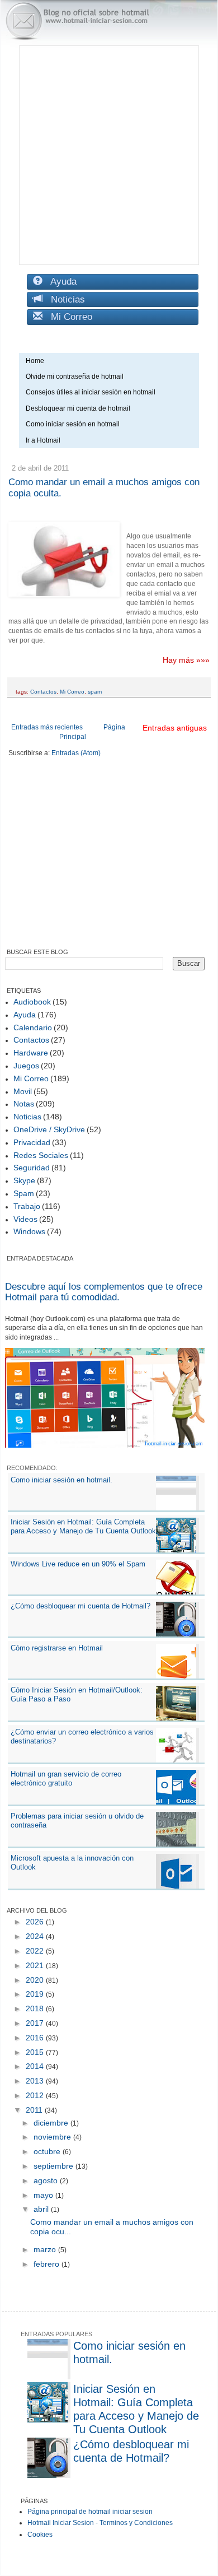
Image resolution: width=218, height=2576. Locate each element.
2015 (36, 2052)
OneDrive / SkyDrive (49, 1129)
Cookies (40, 2535)
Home (35, 361)
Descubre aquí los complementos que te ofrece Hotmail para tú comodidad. (104, 1292)
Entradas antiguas (175, 728)
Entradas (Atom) (76, 753)
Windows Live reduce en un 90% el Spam (78, 1564)
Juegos (26, 1066)
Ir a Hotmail (43, 440)
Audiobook (32, 1002)
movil (23, 1091)
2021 (36, 1965)
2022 (36, 1951)
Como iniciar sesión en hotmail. (61, 1480)
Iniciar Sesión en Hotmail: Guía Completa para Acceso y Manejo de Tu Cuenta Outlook (83, 1526)
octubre (48, 2151)
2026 (36, 1922)
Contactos (43, 692)
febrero (48, 2264)
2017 (36, 2023)
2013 (36, 2081)
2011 (35, 2110)
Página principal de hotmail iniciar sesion (90, 2512)
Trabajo (27, 1206)
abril (42, 2209)
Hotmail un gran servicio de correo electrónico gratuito (66, 1778)
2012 (36, 2095)
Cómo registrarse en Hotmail (57, 1648)
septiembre (54, 2166)
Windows (29, 1231)
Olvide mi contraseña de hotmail (75, 376)
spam (95, 692)
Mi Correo (67, 317)
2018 (36, 2008)
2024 (36, 1936)
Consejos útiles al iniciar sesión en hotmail (91, 392)
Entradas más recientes (47, 727)
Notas (24, 1104)
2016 (36, 2038)
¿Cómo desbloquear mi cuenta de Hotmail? (80, 1606)
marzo (46, 2249)
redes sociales (41, 1155)
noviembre (53, 2137)
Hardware (31, 1053)
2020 (36, 1980)
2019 (36, 1994)
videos (25, 1219)
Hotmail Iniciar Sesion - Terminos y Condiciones (100, 2523)
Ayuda (60, 282)
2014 (36, 2066)
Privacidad (32, 1142)
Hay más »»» (186, 660)
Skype (24, 1180)
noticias (27, 1117)
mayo (44, 2195)
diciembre (52, 2123)
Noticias (64, 299)
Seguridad (32, 1168)
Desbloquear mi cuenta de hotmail (78, 408)
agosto (47, 2180)
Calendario (33, 1027)
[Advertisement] (109, 155)
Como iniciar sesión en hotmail (75, 424)
